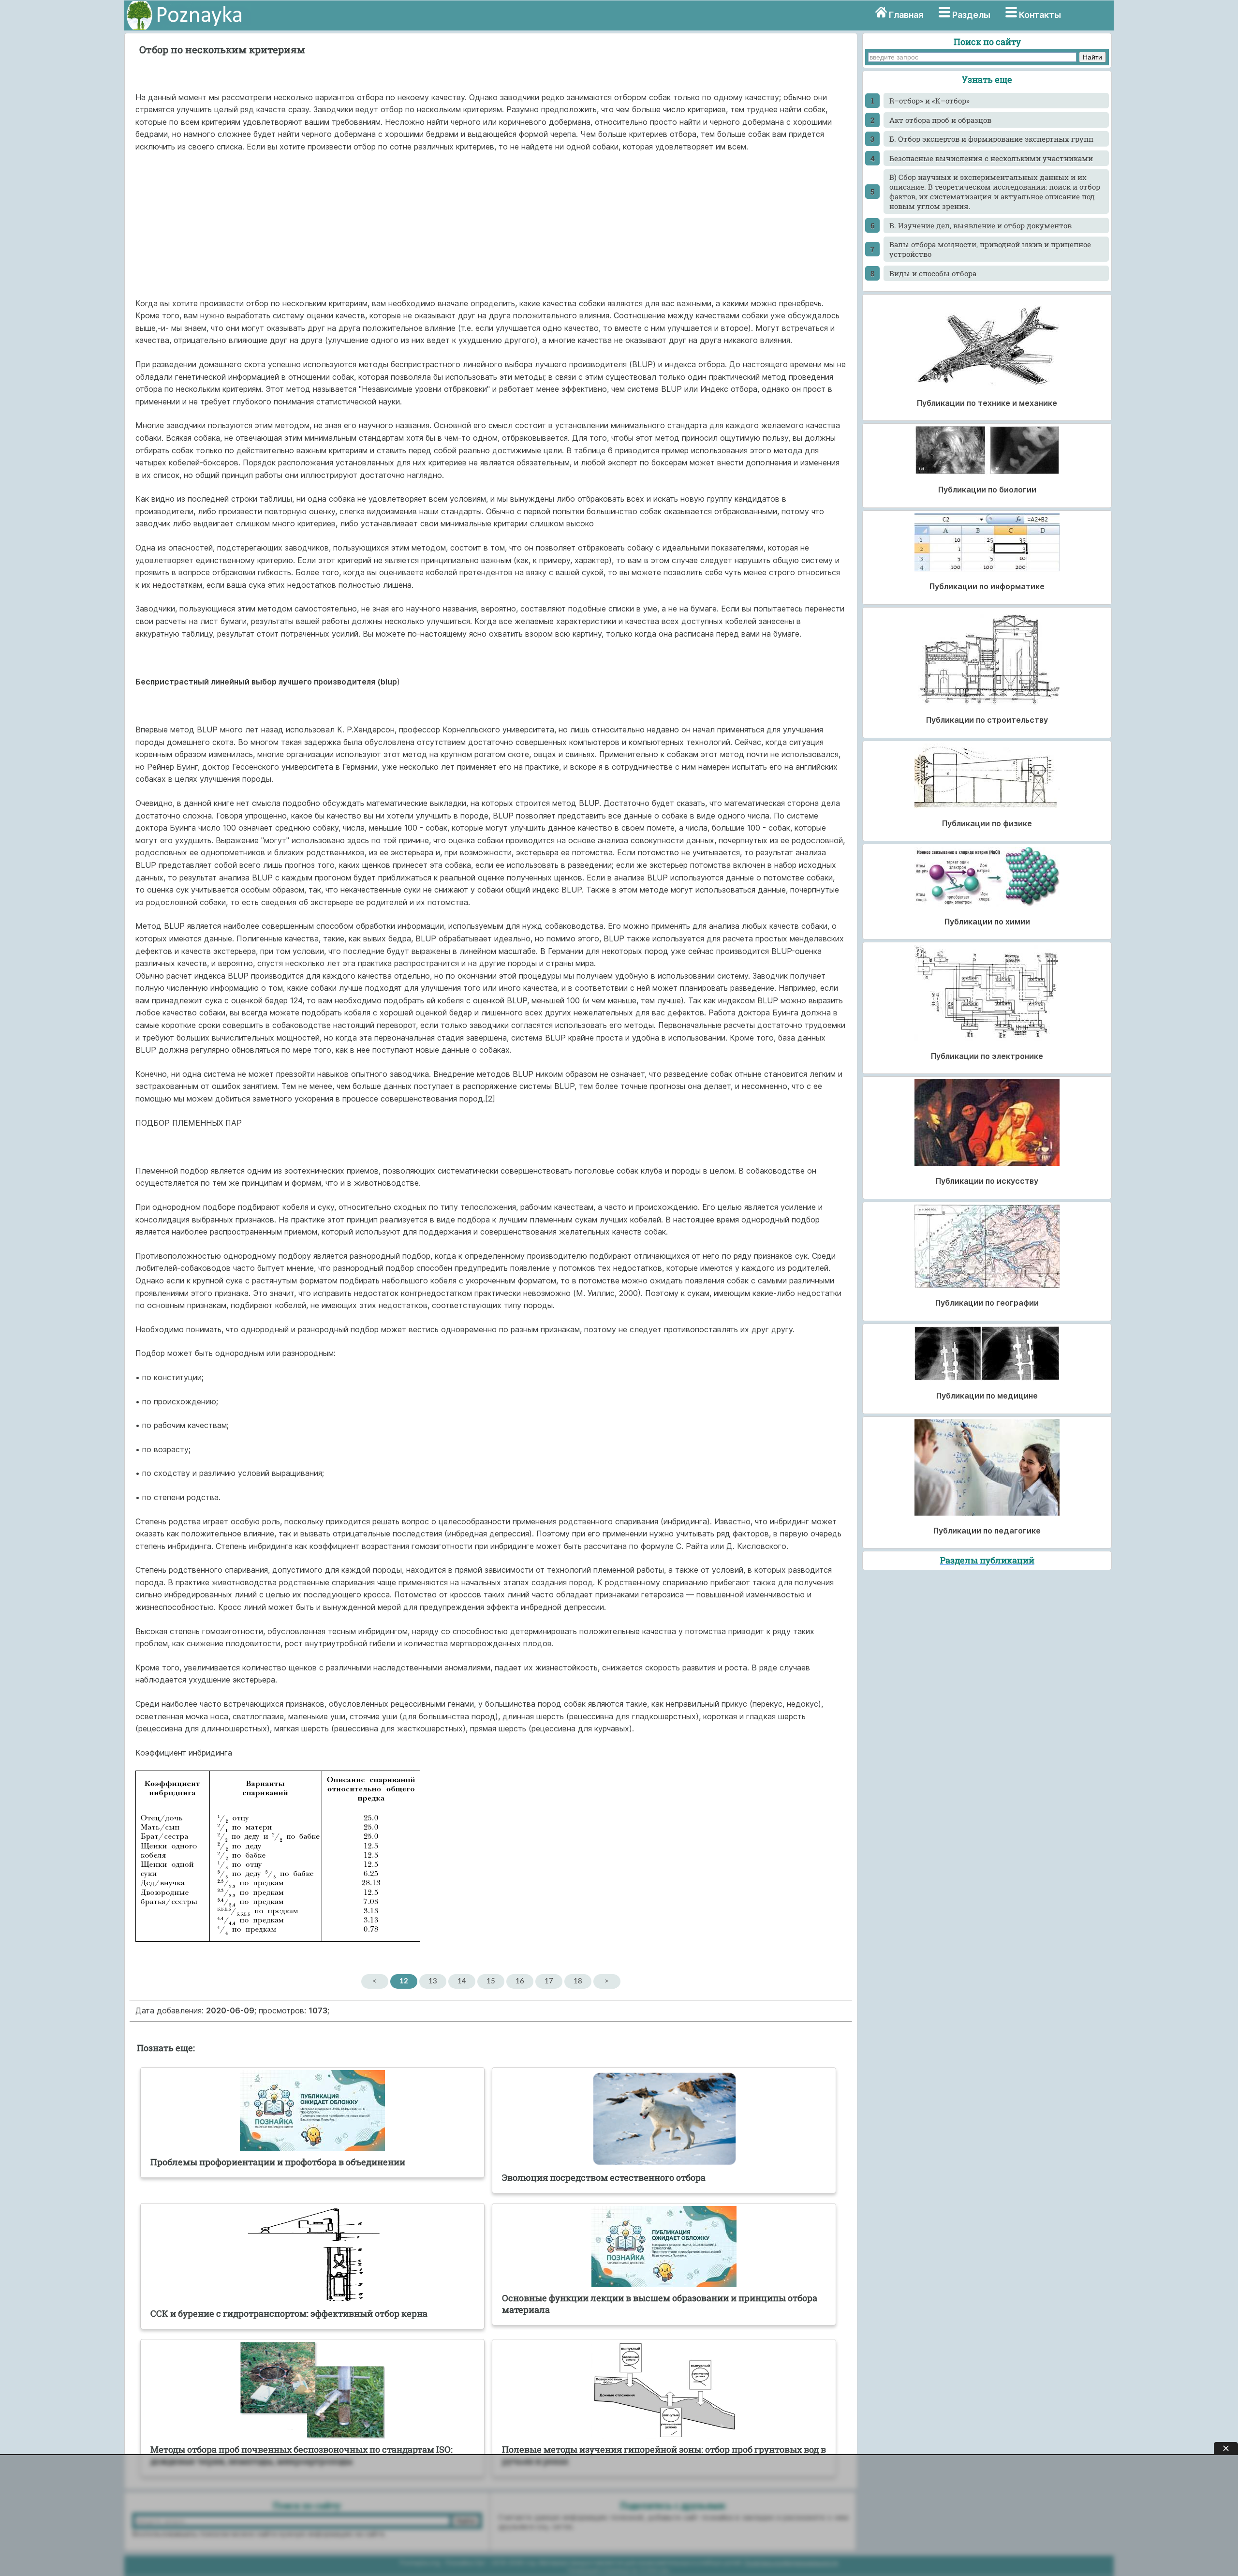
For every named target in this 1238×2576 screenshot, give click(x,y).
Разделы (971, 15)
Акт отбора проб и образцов (940, 120)
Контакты (1040, 15)
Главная (906, 15)
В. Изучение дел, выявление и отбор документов (980, 225)
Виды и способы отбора (933, 273)
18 (578, 1981)
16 (520, 1981)
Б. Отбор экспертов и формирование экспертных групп (991, 139)
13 (433, 1981)
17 (549, 1981)
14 (462, 1981)
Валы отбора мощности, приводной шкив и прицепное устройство (990, 249)
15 (491, 1981)
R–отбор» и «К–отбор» (929, 101)
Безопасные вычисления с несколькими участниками (991, 158)
